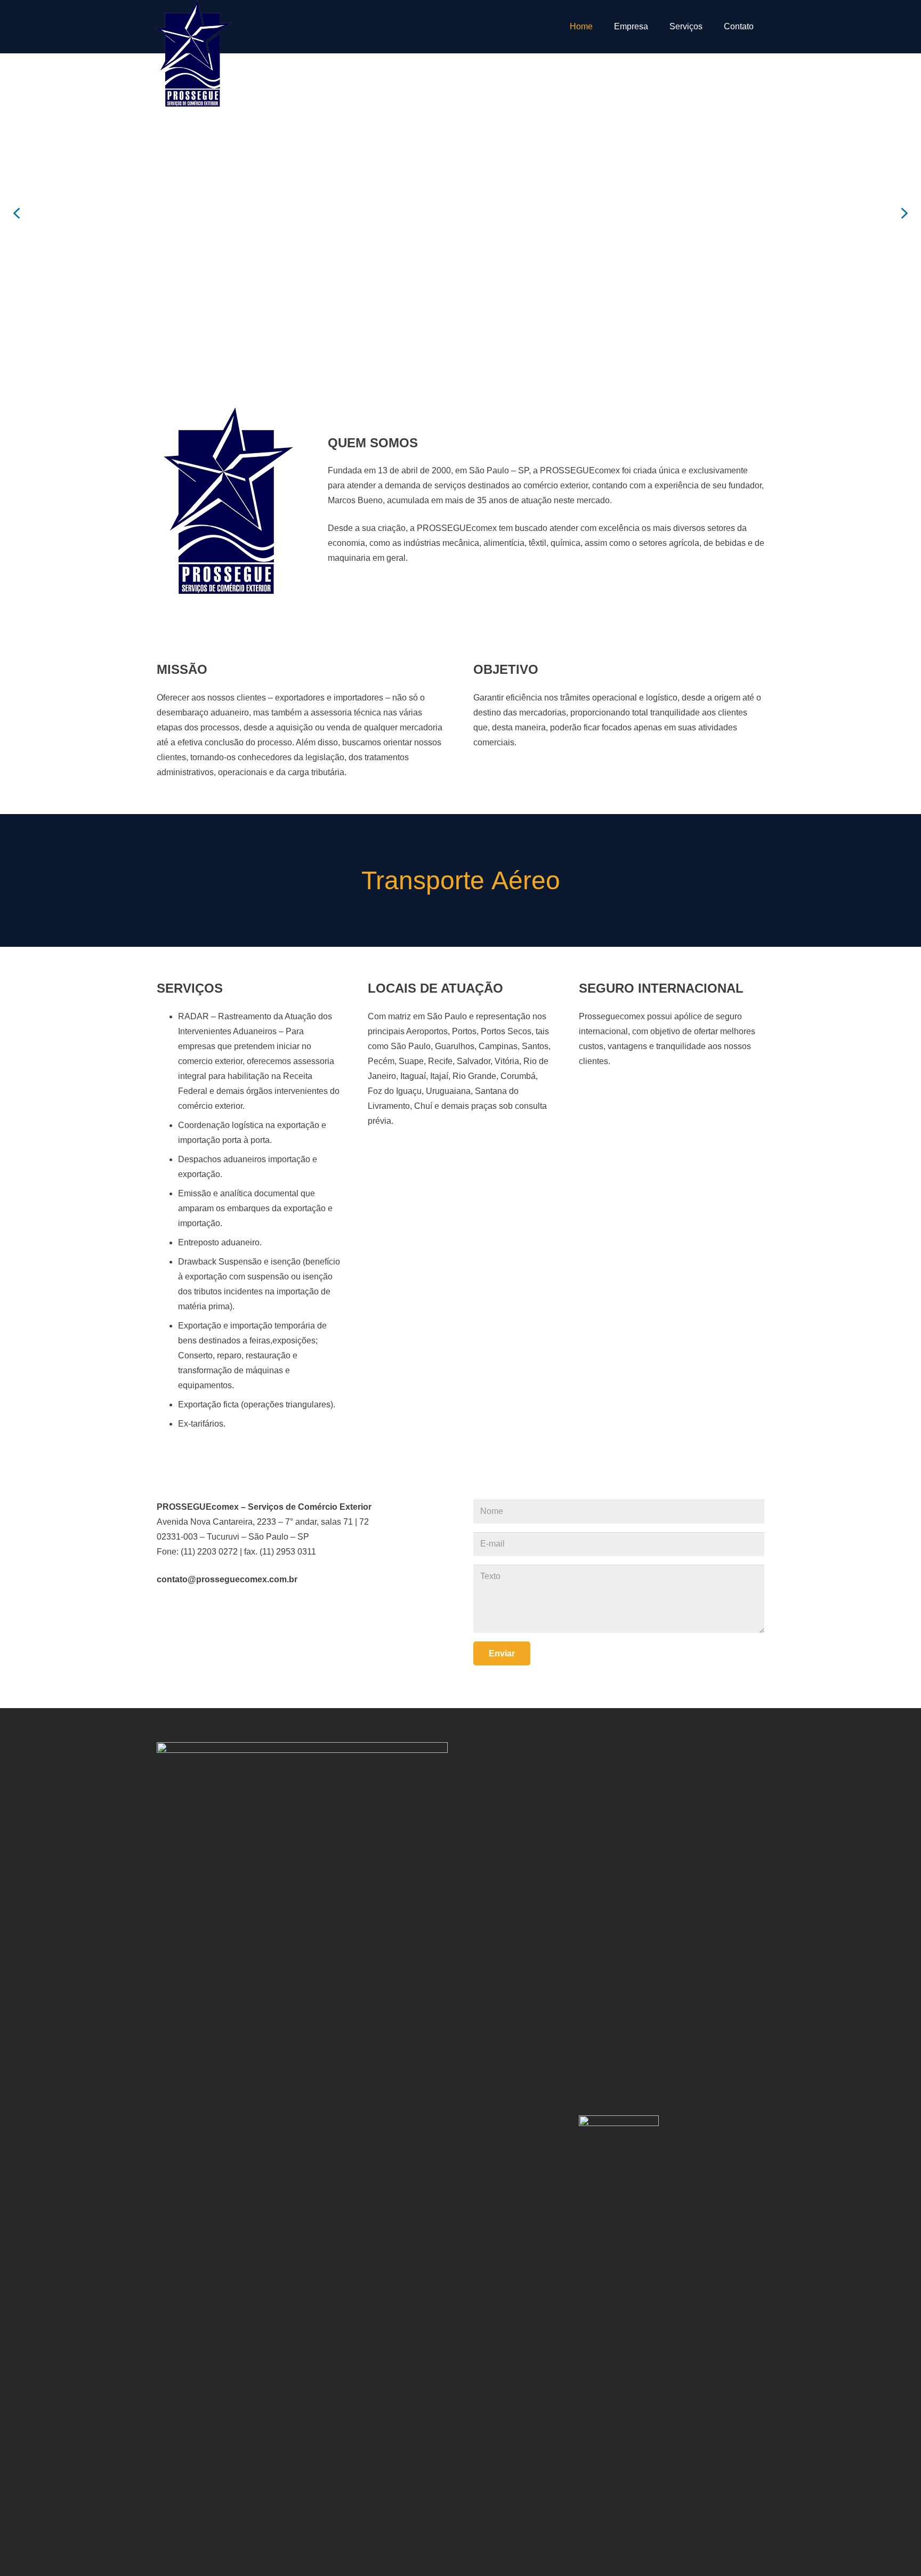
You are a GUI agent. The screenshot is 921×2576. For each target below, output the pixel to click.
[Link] (195, 53)
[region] (461, 213)
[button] (17, 213)
